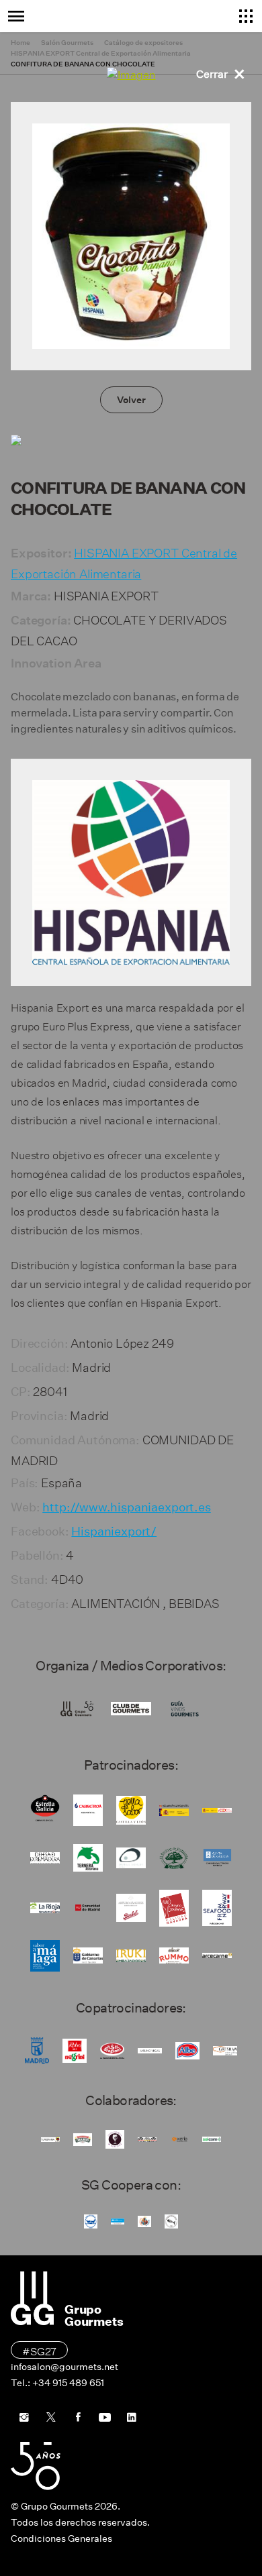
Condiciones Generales (61, 2538)
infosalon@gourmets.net (64, 2367)
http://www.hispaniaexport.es (127, 1507)
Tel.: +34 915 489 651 (57, 2383)
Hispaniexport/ (114, 1532)
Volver (131, 400)
